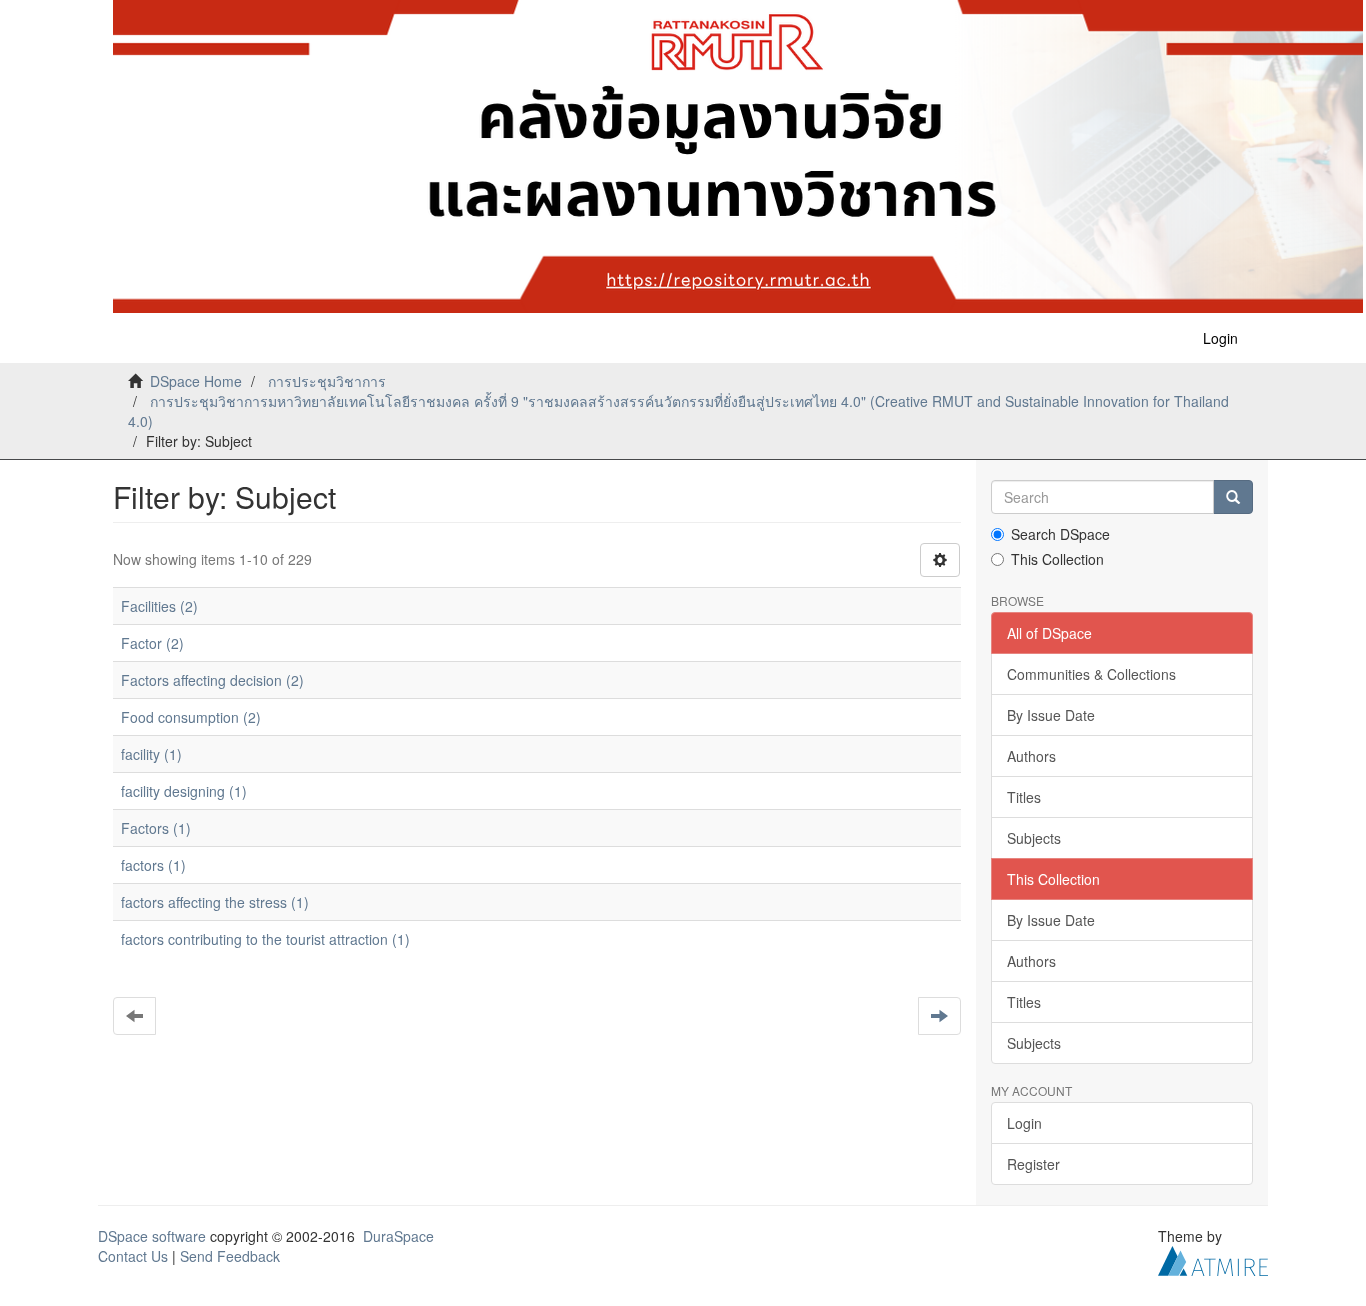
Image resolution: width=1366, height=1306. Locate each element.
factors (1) (153, 865)
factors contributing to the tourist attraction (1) (265, 939)
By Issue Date (1051, 715)
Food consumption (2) (191, 717)
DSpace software (152, 1236)
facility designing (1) (184, 791)
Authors (1031, 756)
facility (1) (151, 754)
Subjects (1034, 838)
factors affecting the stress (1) (215, 902)
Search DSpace (1060, 534)
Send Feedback (230, 1256)
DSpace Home (196, 381)
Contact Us (133, 1256)
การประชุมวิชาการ (327, 381)
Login (1024, 1123)
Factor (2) (152, 643)
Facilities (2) (159, 606)
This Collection (1057, 559)
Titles (1024, 797)
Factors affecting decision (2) (212, 680)
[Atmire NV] (1213, 1259)
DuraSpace (398, 1236)
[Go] (1233, 497)
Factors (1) (156, 828)
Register (1033, 1164)
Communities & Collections (1091, 674)
